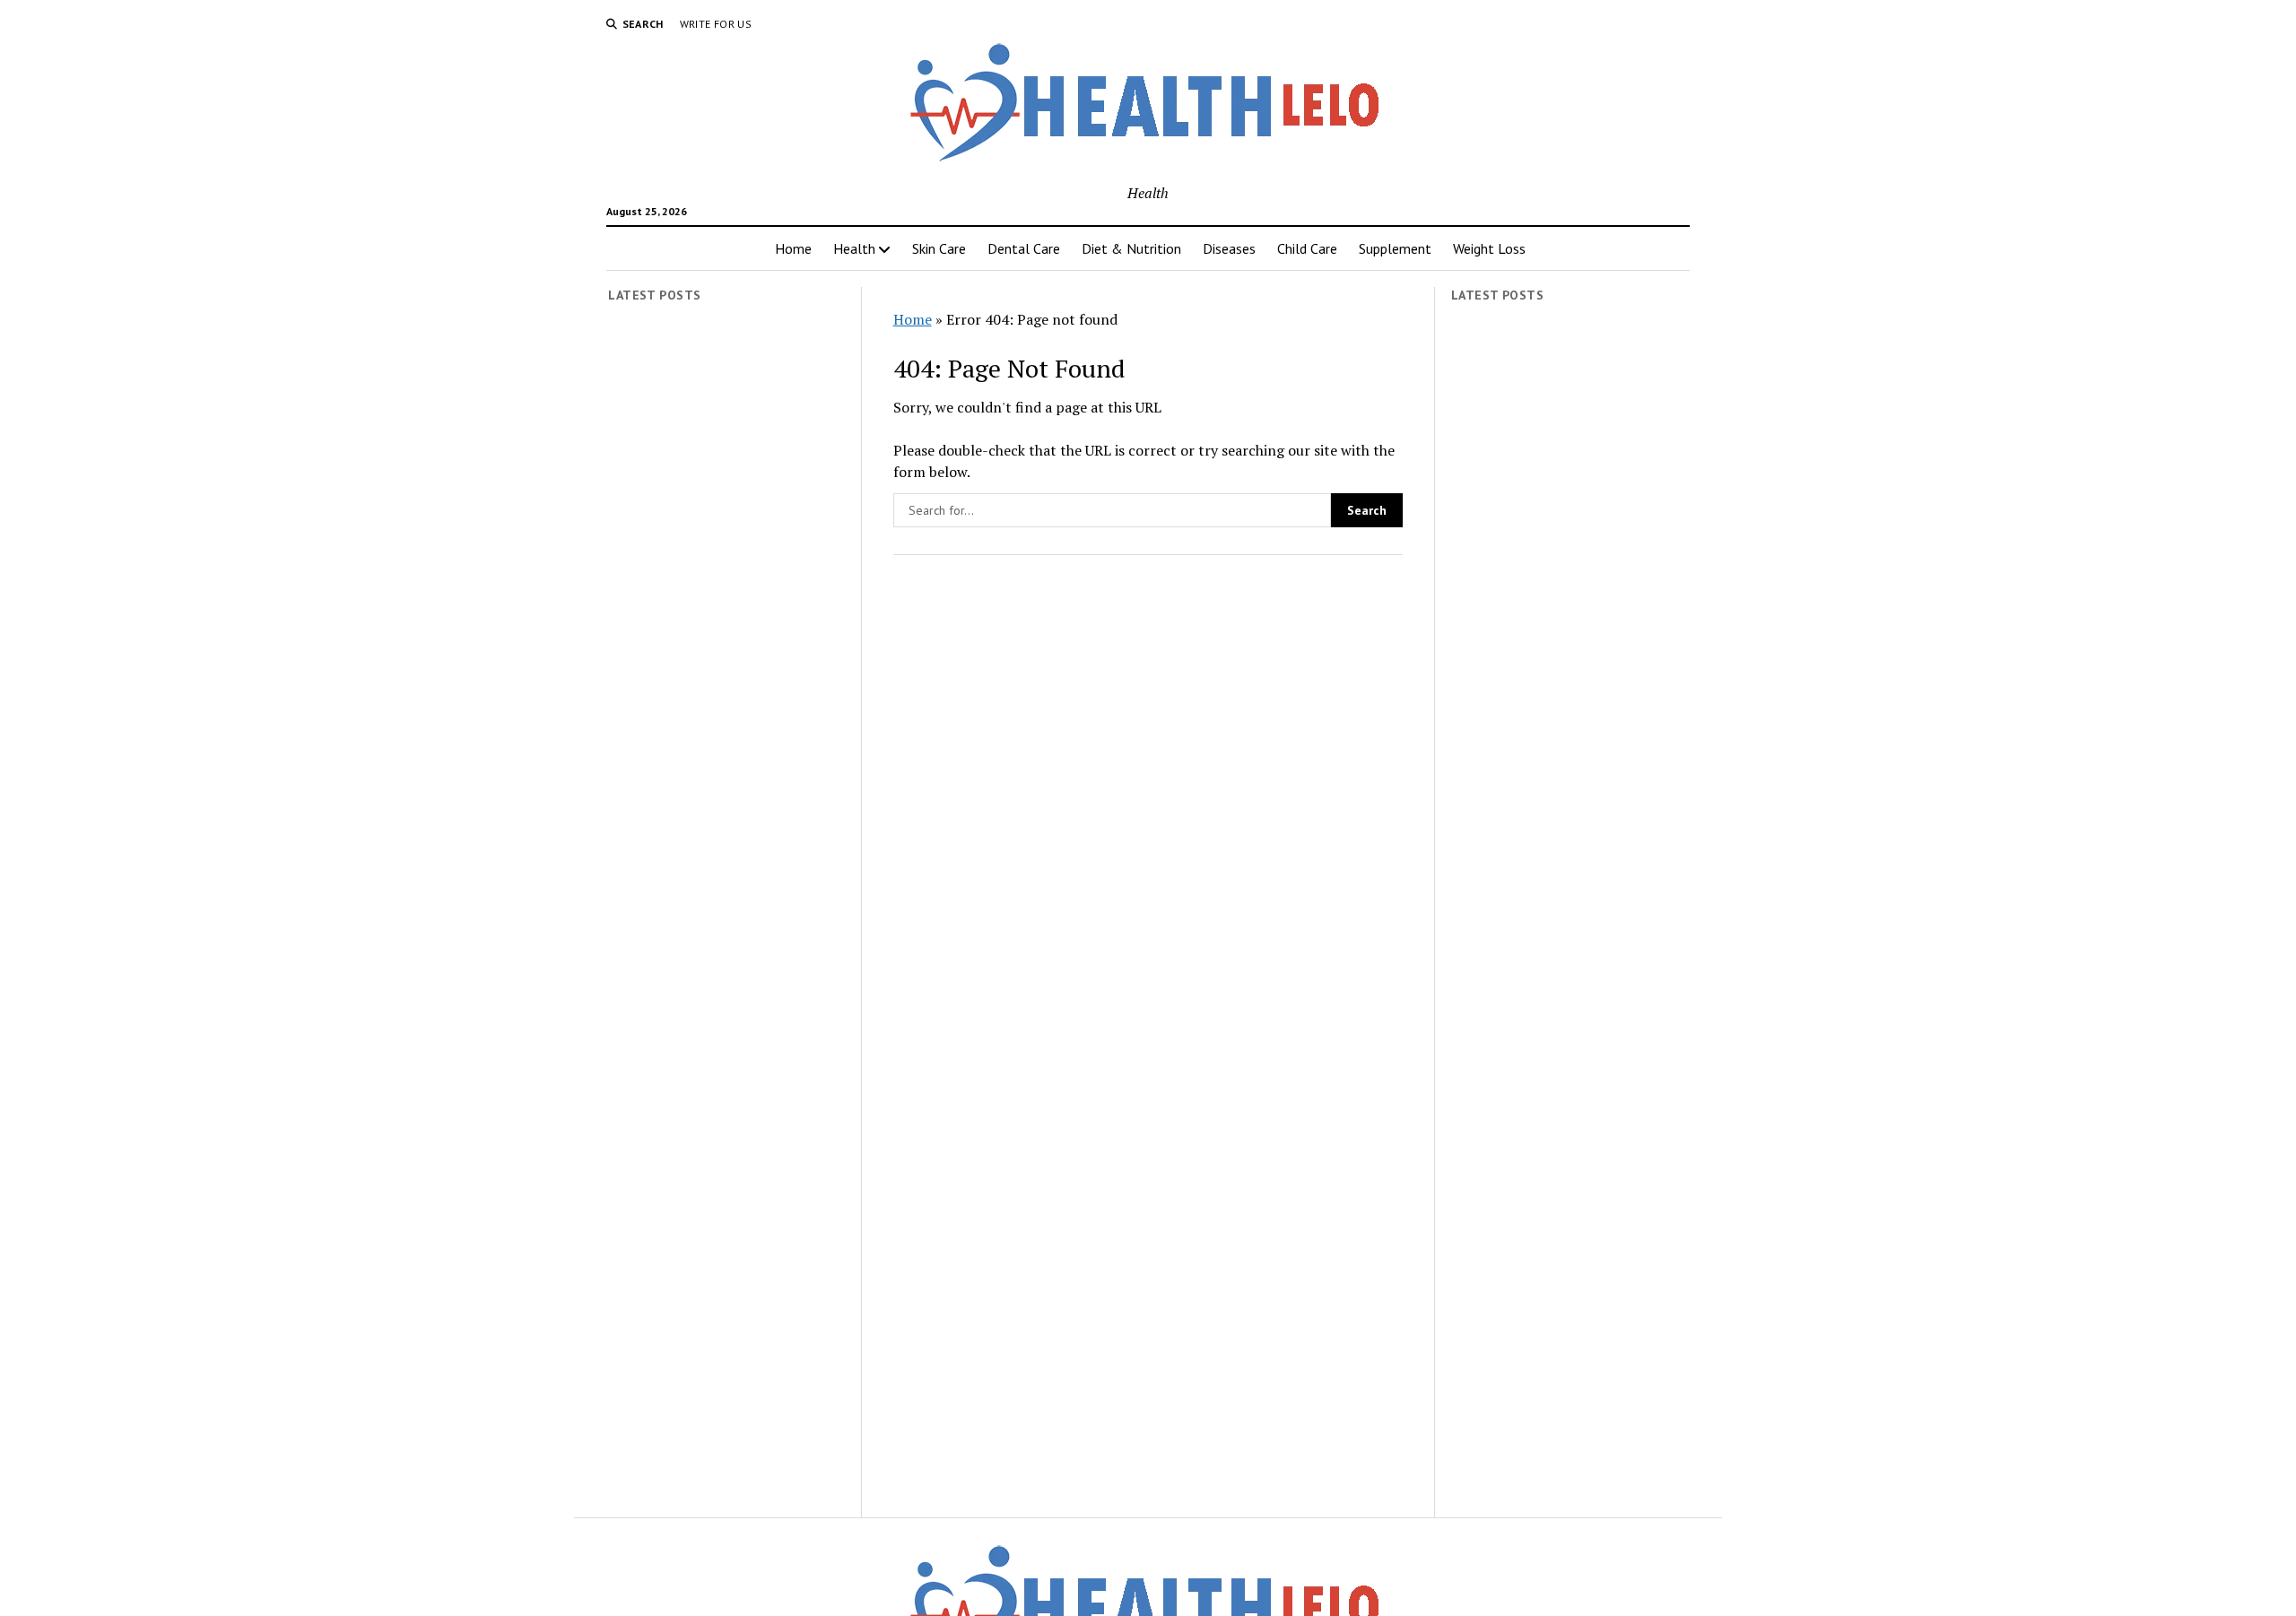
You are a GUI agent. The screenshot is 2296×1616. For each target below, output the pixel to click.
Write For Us (716, 24)
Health (854, 248)
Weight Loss (1489, 248)
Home (793, 248)
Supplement (1395, 248)
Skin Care (939, 248)
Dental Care (1024, 248)
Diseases (1229, 248)
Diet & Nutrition (1131, 248)
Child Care (1307, 248)
